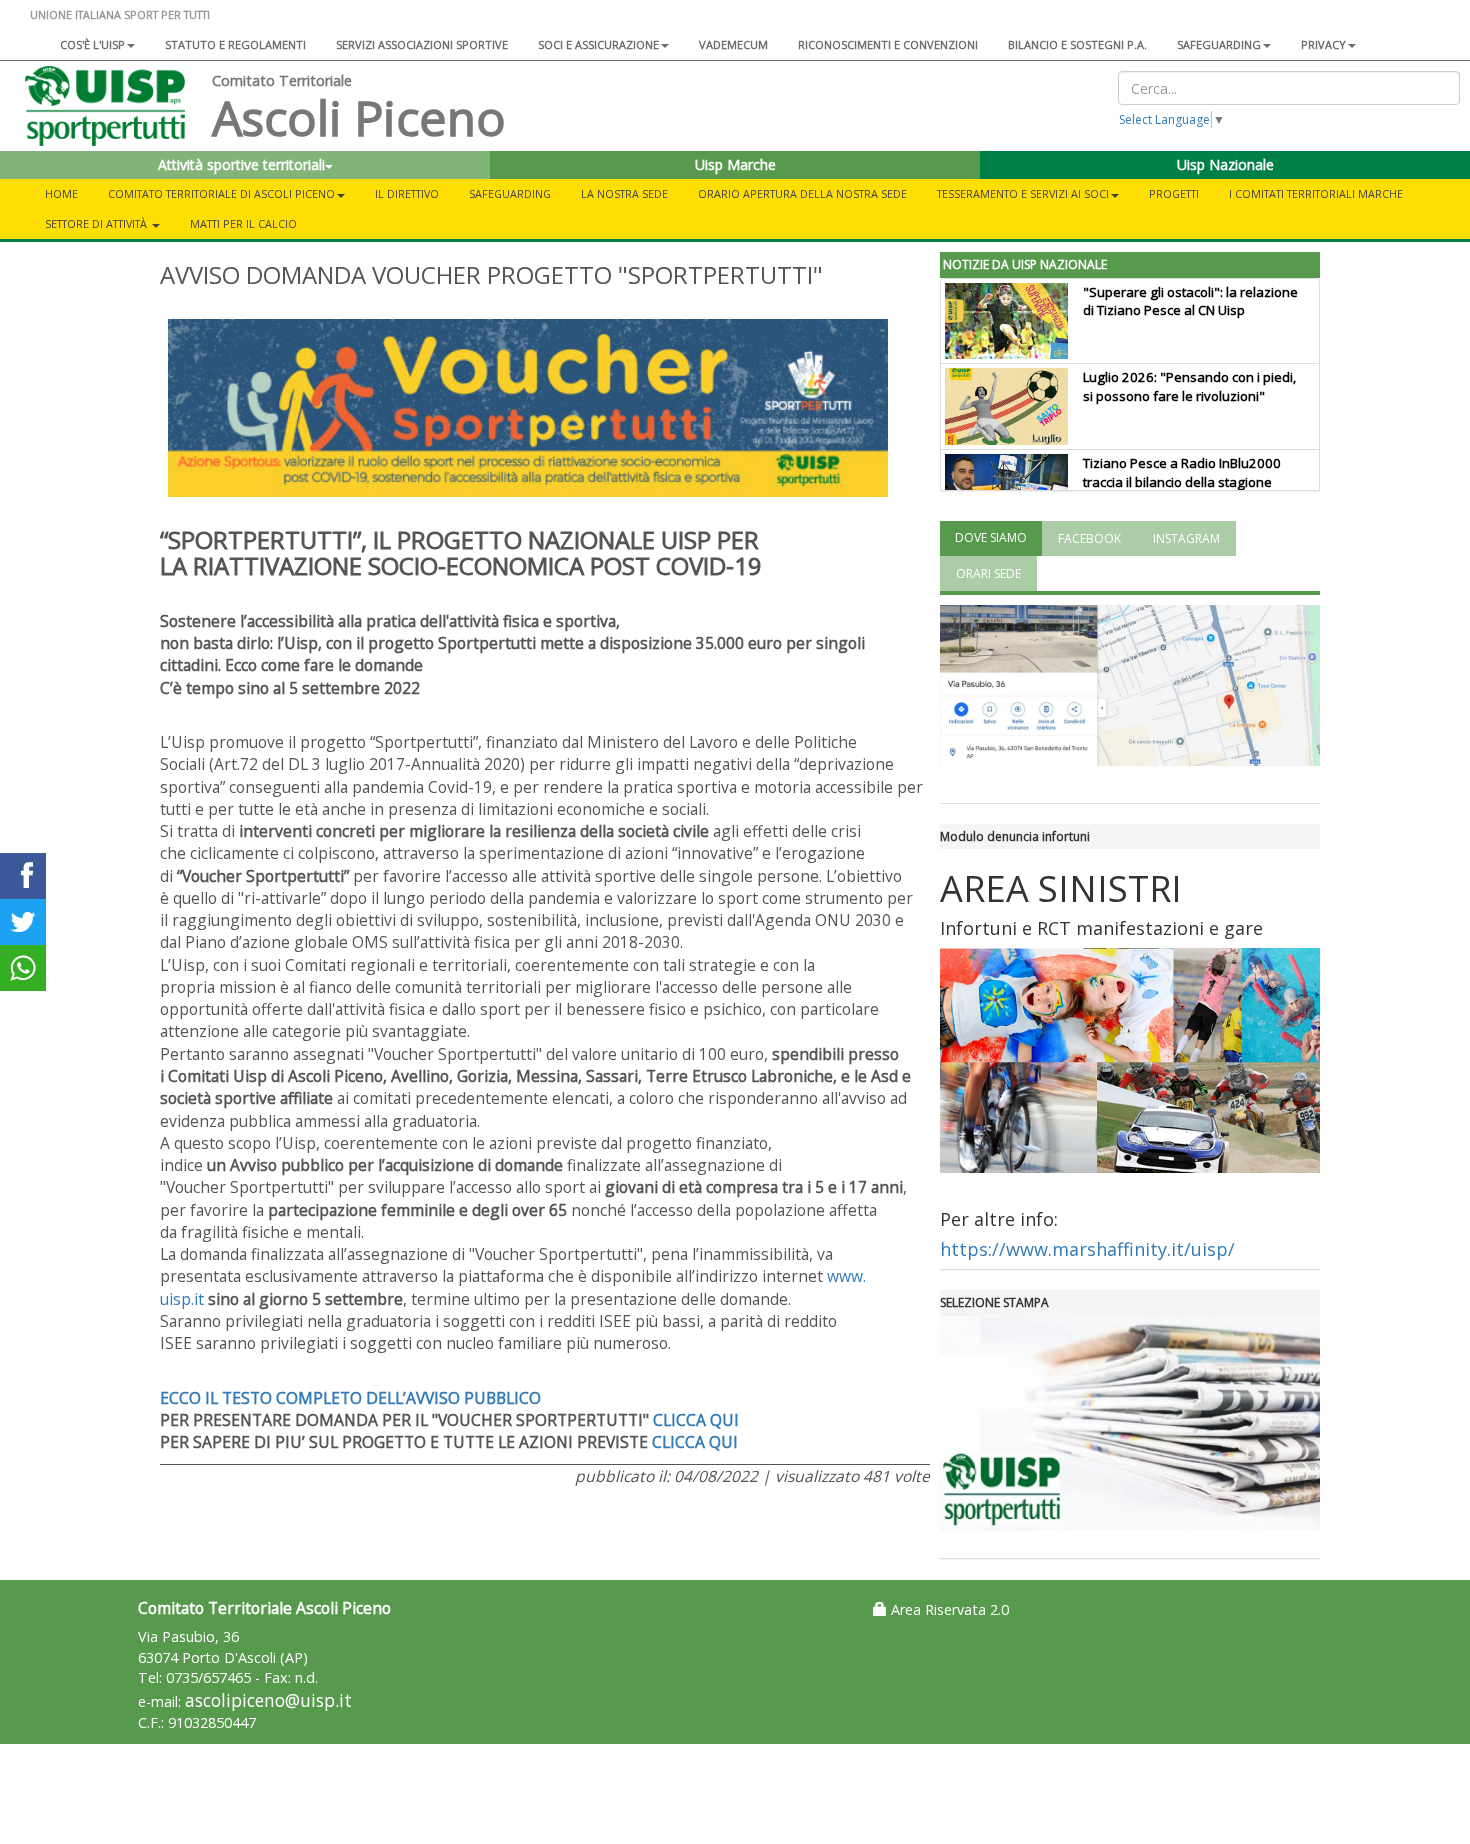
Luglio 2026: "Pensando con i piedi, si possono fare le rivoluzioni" (1189, 386)
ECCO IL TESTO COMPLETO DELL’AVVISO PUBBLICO (350, 1398)
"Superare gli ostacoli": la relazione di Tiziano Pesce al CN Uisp (1190, 301)
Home (61, 193)
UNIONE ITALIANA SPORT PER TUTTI (120, 14)
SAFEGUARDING (1219, 44)
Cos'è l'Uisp (92, 44)
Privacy (1323, 44)
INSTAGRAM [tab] (1186, 538)
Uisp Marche (735, 164)
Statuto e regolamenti (235, 44)
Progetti (1174, 193)
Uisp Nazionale (1225, 164)
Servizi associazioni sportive (422, 44)
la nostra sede (624, 193)
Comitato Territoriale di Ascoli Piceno (221, 193)
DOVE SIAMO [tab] (991, 537)
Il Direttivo (407, 193)
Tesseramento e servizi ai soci (1023, 193)
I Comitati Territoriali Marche (1316, 193)
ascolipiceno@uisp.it (268, 1700)
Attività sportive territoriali (241, 164)
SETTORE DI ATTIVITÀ (97, 223)
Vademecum (733, 44)
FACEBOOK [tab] (1089, 538)
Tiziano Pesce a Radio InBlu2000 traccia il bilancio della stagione (1182, 472)
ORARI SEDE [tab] (988, 573)
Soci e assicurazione (598, 44)
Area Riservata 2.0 (948, 1609)
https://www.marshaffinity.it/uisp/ (1090, 1249)
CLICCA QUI (696, 1420)
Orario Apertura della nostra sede (802, 193)
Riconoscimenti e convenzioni (888, 44)
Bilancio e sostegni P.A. (1077, 44)
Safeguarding (510, 193)
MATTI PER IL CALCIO (243, 223)
